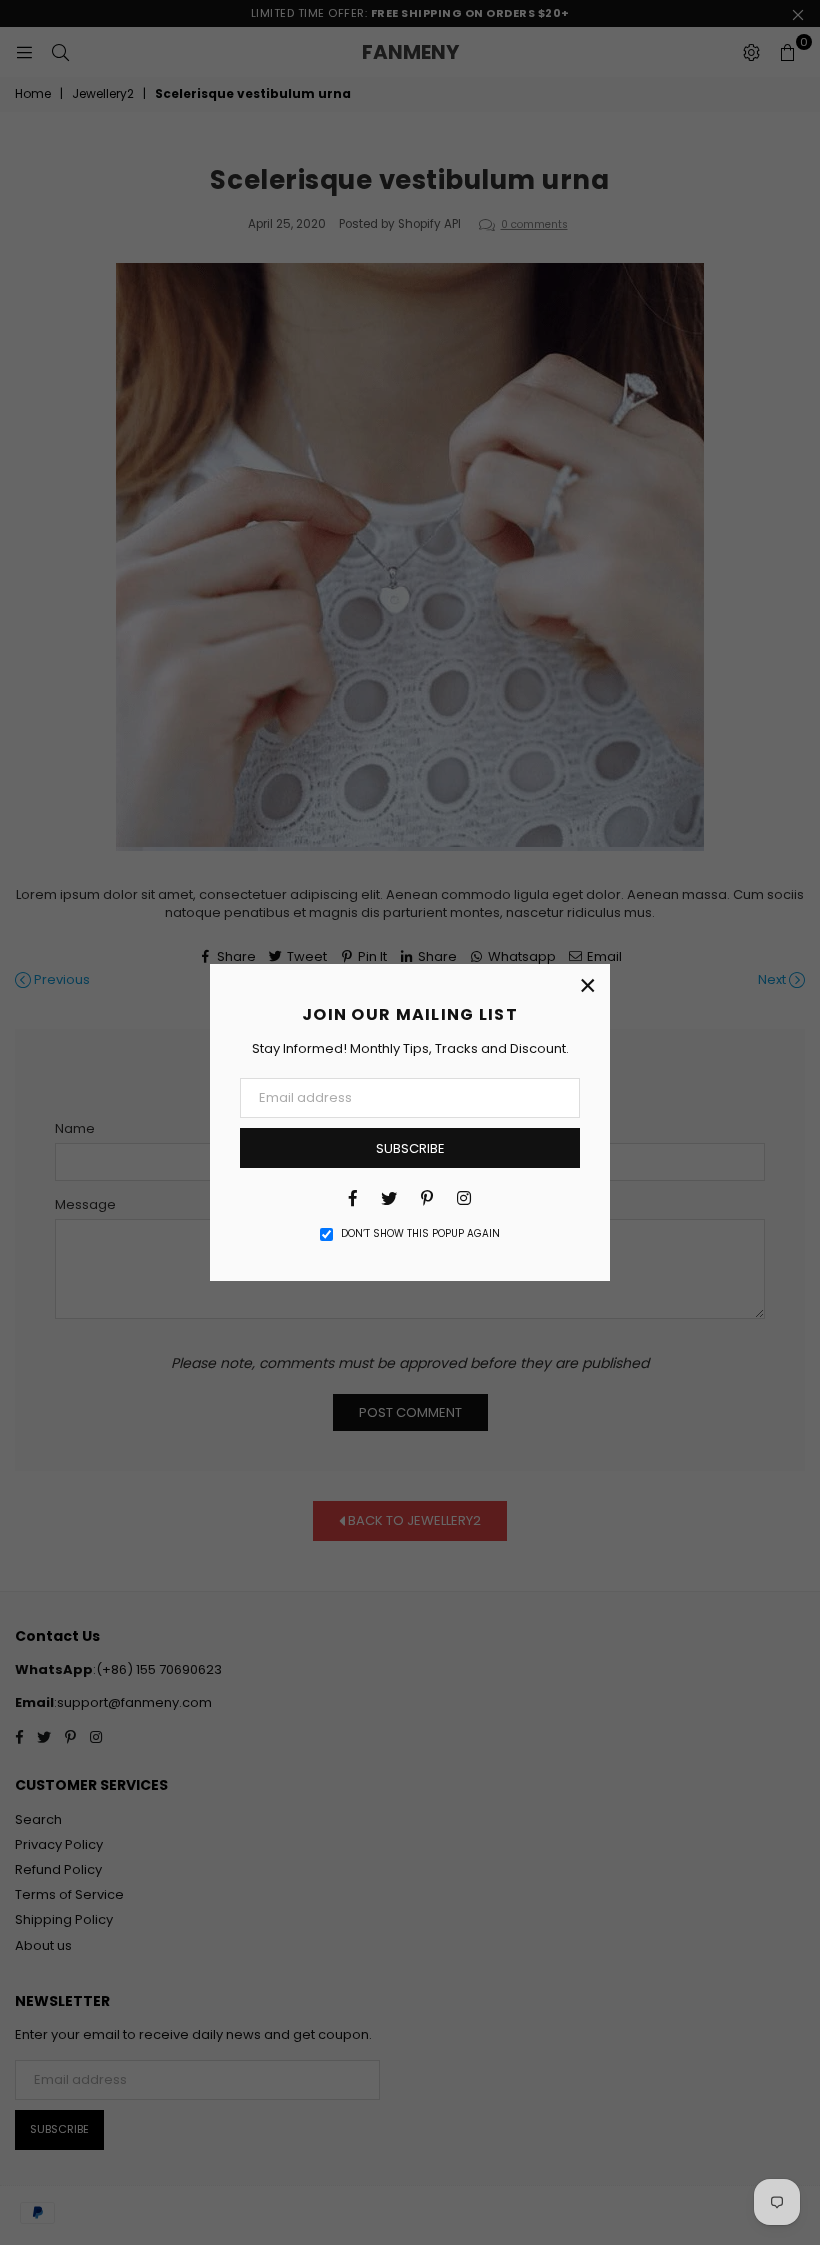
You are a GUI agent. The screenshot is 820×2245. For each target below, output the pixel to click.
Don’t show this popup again (420, 1234)
